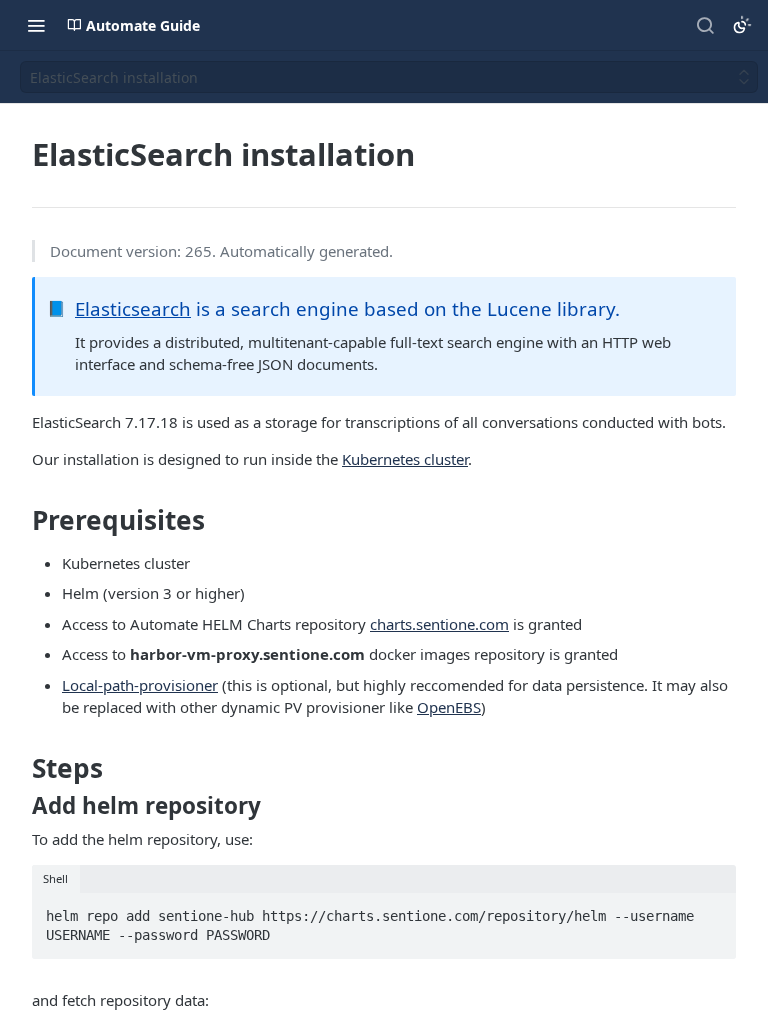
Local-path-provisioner (140, 685)
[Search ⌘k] (705, 25)
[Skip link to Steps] (18, 768)
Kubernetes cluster (405, 459)
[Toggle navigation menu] (36, 25)
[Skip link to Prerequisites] (18, 520)
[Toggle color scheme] (742, 25)
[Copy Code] (712, 910)
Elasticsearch (133, 308)
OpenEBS (449, 707)
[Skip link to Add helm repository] (18, 806)
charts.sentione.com (439, 624)
